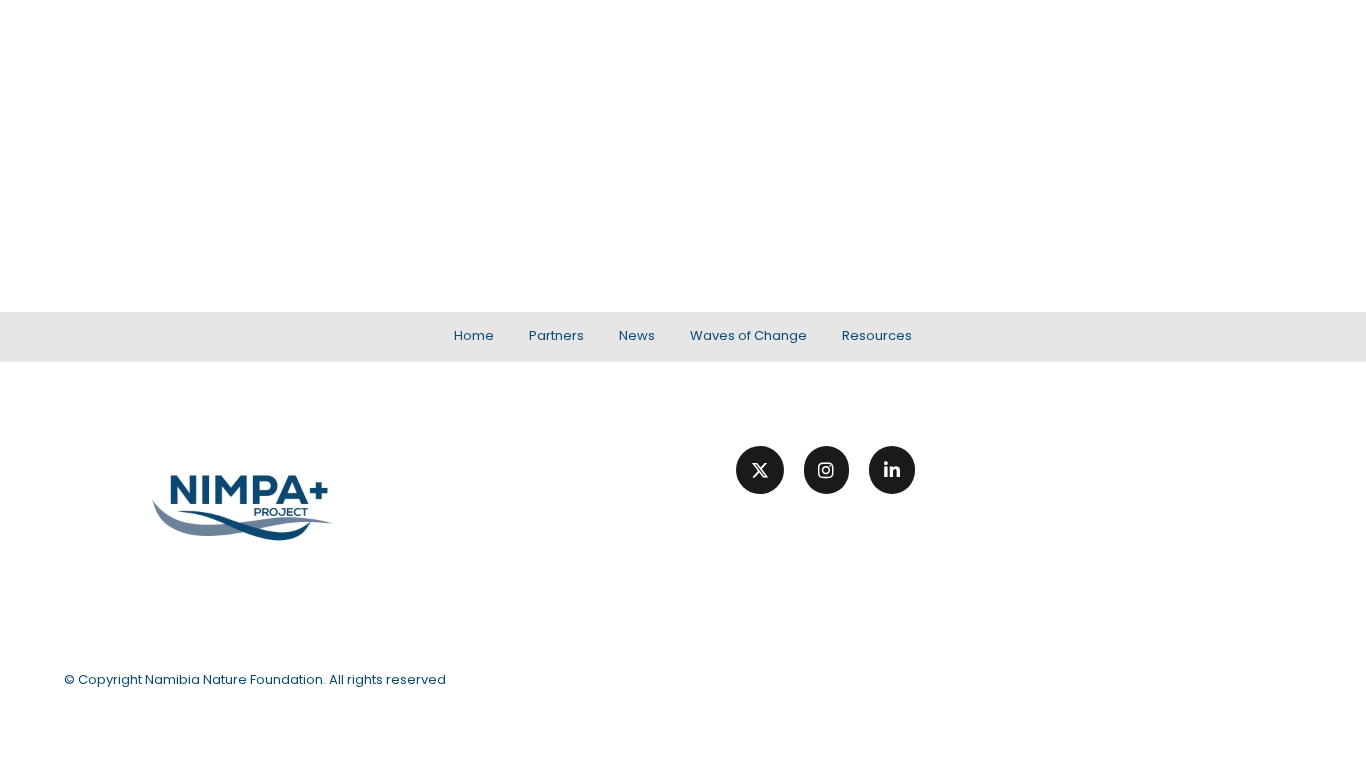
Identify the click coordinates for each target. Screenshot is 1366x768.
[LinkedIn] (892, 470)
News (973, 63)
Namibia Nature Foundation (234, 679)
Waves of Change (1103, 63)
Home (797, 63)
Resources (1255, 63)
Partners (887, 63)
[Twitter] (760, 470)
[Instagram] (827, 470)
